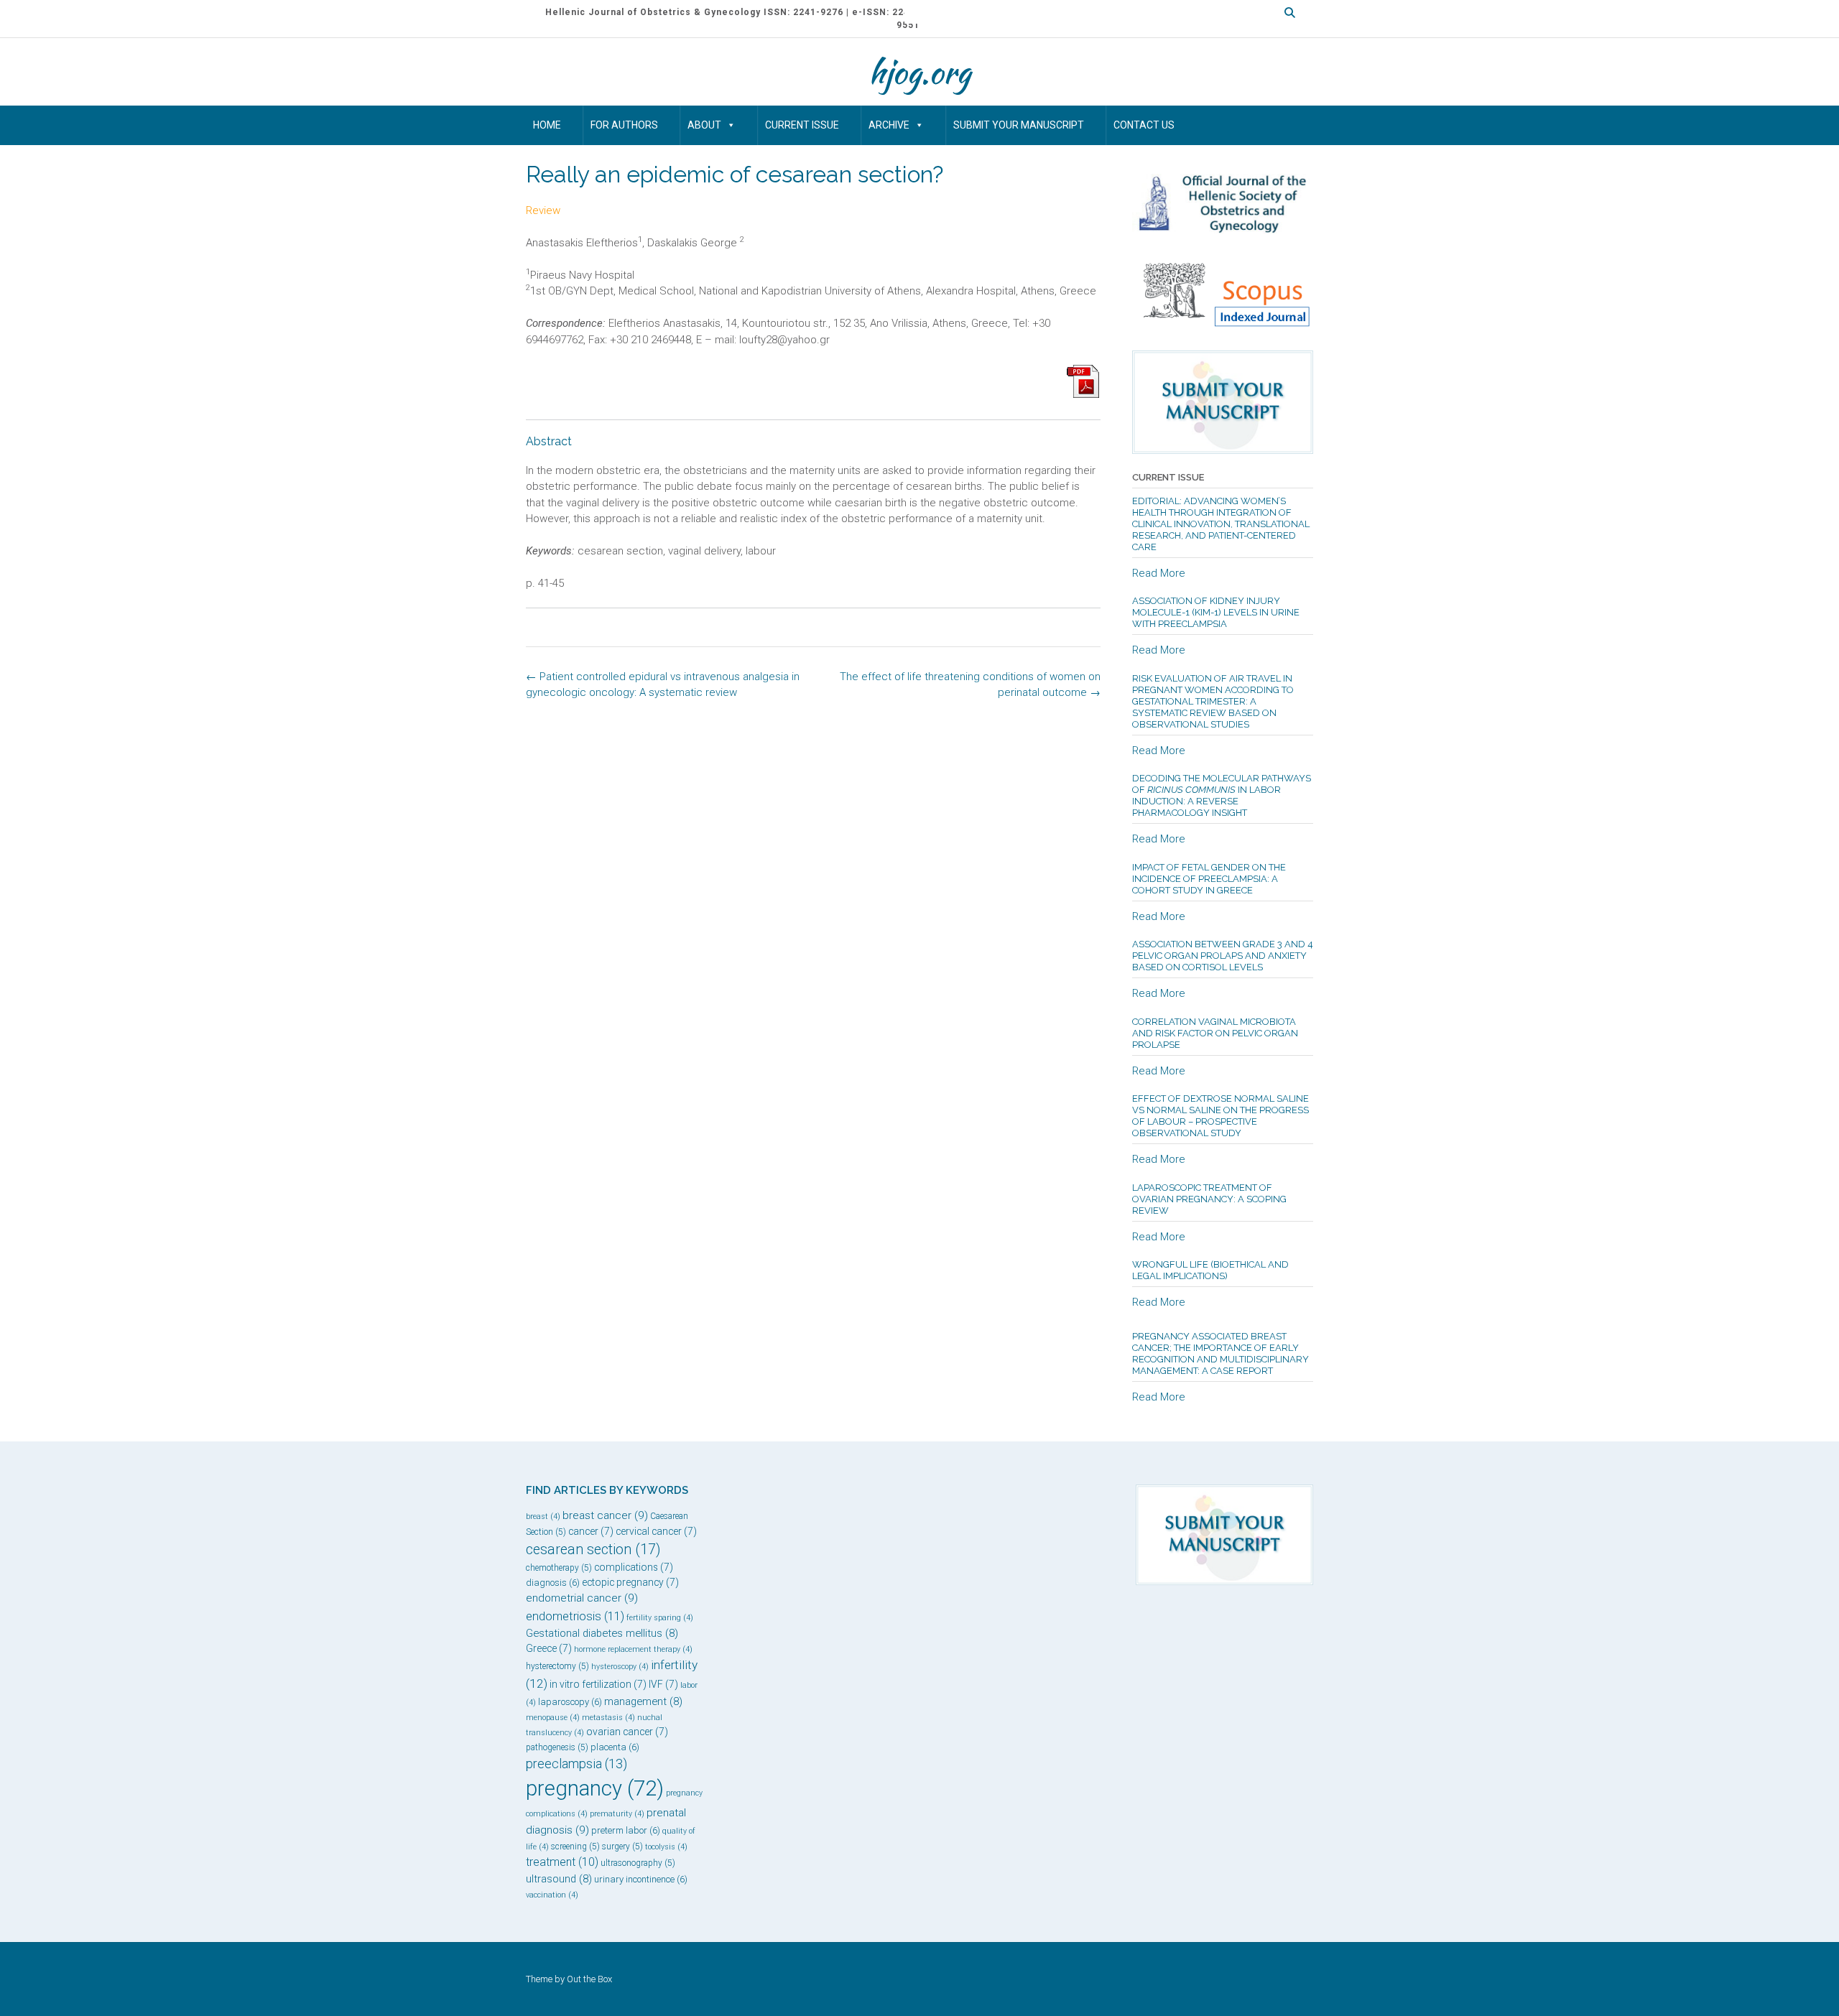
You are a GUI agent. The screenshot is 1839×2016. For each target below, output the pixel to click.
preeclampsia (576, 1764)
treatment (562, 1862)
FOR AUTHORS (624, 125)
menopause (553, 1718)
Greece (549, 1648)
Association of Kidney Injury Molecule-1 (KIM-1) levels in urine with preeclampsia (1216, 612)
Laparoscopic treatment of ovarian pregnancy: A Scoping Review (1209, 1199)
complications (634, 1567)
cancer (591, 1531)
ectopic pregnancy (630, 1582)
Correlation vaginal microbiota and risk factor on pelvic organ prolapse (1215, 1033)
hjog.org (919, 72)
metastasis (608, 1718)
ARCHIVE (889, 125)
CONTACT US (1144, 125)
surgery (622, 1847)
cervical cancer (656, 1531)
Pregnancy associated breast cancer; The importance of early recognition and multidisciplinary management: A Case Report (1220, 1353)
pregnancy (595, 1788)
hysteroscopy (620, 1667)
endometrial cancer (582, 1598)
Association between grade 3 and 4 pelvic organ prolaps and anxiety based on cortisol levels (1223, 956)
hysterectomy (557, 1666)
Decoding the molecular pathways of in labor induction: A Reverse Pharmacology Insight (1222, 795)
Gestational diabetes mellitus (602, 1633)
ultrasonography (638, 1863)
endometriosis (575, 1616)
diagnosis (553, 1583)
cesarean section (593, 1550)
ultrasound (559, 1879)
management (643, 1701)
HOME (547, 125)
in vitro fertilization (598, 1684)
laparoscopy (570, 1702)
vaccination (552, 1895)
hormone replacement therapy (633, 1649)
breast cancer (605, 1515)
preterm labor (626, 1830)
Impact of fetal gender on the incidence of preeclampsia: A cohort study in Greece (1209, 879)
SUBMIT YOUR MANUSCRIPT (1019, 125)
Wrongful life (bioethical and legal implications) (1210, 1270)
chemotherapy (559, 1568)
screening (575, 1847)
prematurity (617, 1814)
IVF (663, 1684)
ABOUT (704, 125)
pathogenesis (557, 1747)
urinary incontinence (641, 1879)
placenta (615, 1747)
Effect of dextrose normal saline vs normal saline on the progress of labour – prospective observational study (1220, 1116)
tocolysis (666, 1847)
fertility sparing (660, 1618)
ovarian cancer (627, 1732)
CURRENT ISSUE (802, 125)
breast (543, 1516)
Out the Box (589, 1979)
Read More (1159, 573)
